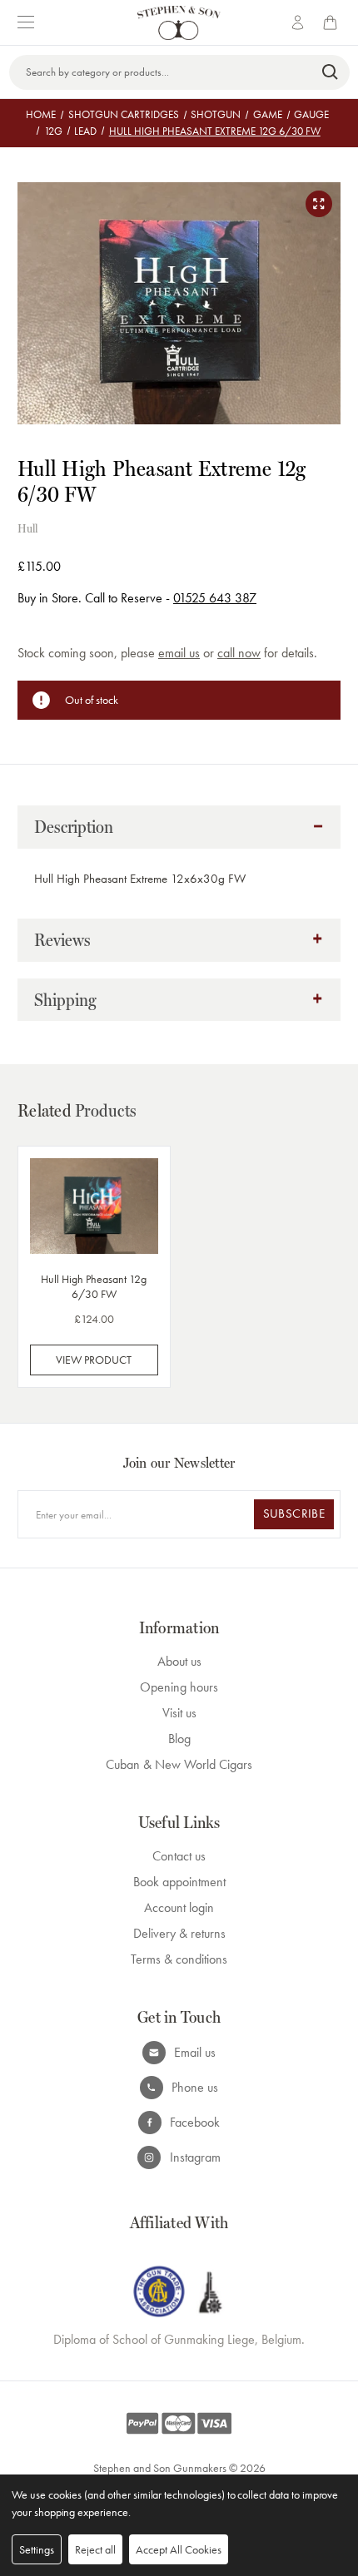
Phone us (195, 2087)
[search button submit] (331, 72)
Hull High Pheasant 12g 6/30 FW (94, 1286)
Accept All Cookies (179, 2549)
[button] (179, 827)
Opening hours (179, 1687)
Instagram (195, 2157)
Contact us (179, 1856)
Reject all (95, 2549)
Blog (179, 1739)
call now (239, 653)
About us (179, 1661)
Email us (195, 2052)
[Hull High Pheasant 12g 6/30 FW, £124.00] (94, 1206)
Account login (179, 1907)
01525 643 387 (215, 598)
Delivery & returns (179, 1933)
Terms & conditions (179, 1959)
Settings (37, 2549)
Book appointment (179, 1882)
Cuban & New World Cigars (179, 1764)
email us (179, 653)
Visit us (179, 1713)
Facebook (195, 2122)
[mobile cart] (333, 22)
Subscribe (294, 1513)
